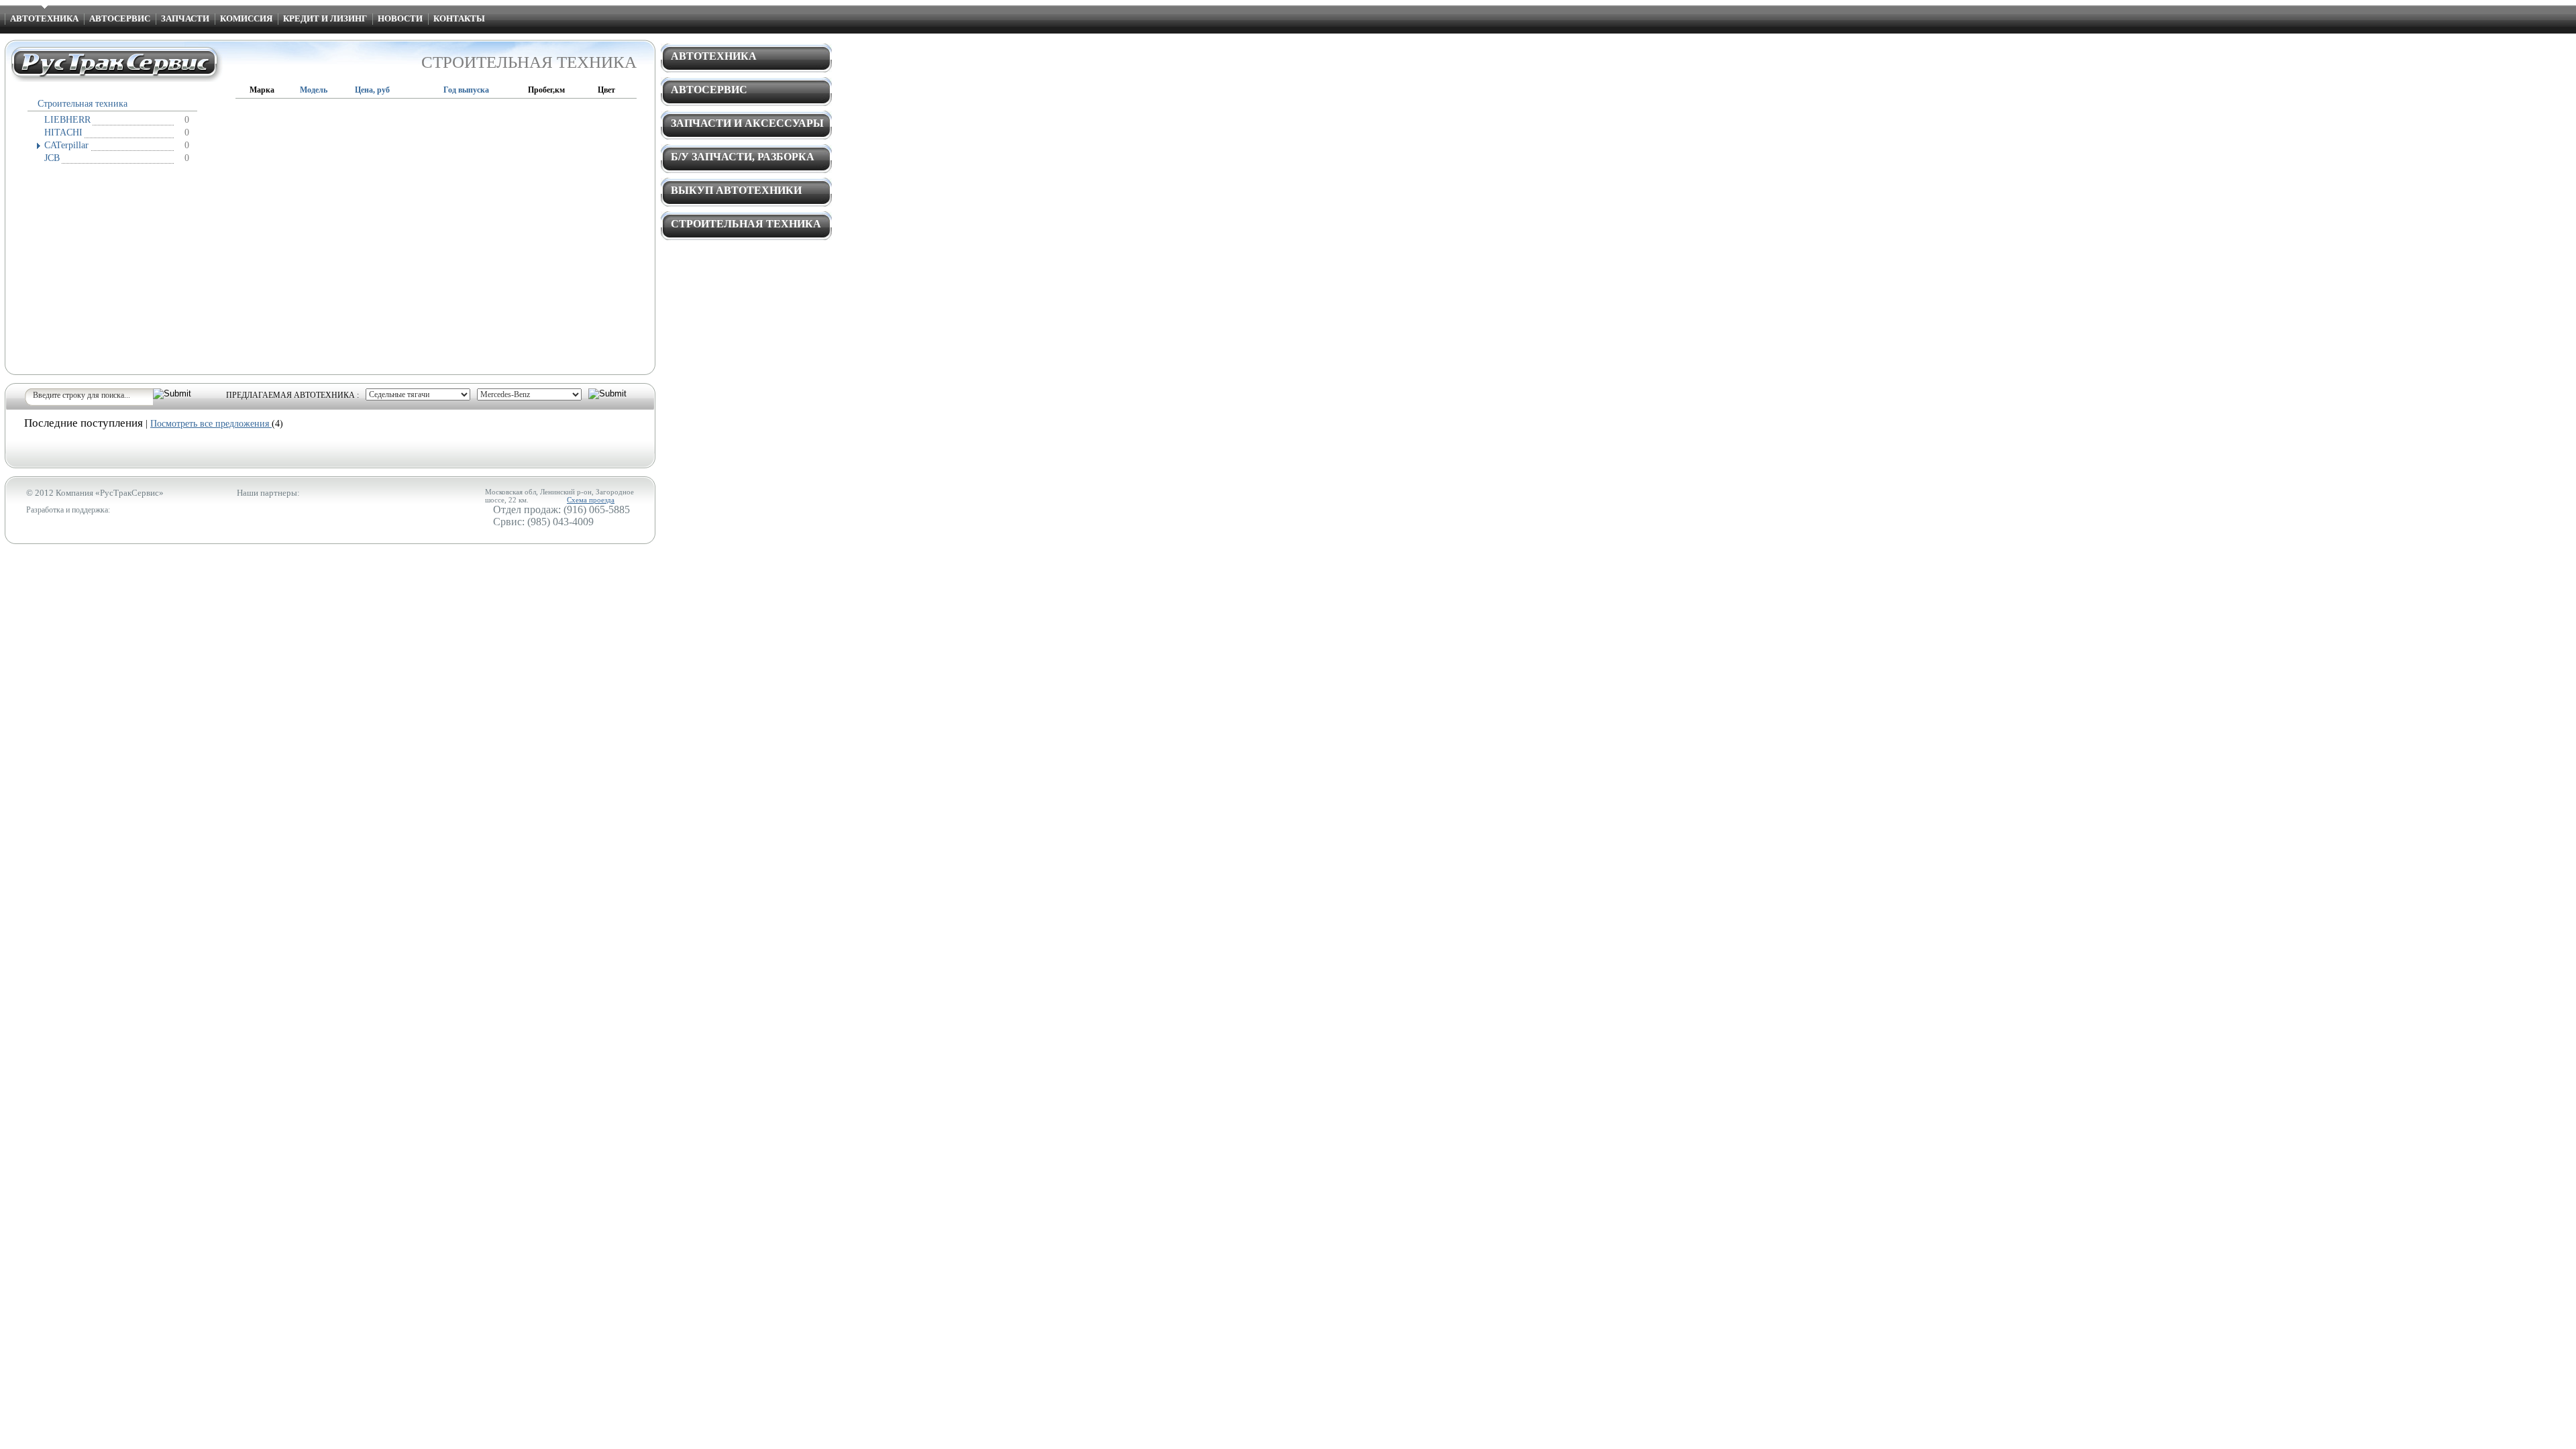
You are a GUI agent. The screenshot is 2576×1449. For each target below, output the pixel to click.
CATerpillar (66, 145)
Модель (314, 90)
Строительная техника (83, 104)
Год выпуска (466, 90)
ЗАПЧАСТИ (185, 18)
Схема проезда (591, 500)
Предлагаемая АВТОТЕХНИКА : (292, 395)
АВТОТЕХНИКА (44, 18)
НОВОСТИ (400, 18)
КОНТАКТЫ (459, 18)
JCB (52, 158)
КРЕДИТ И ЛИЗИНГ (325, 18)
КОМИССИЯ (246, 18)
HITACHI (63, 132)
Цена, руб (372, 90)
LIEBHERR (67, 120)
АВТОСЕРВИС (120, 18)
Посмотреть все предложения (211, 424)
